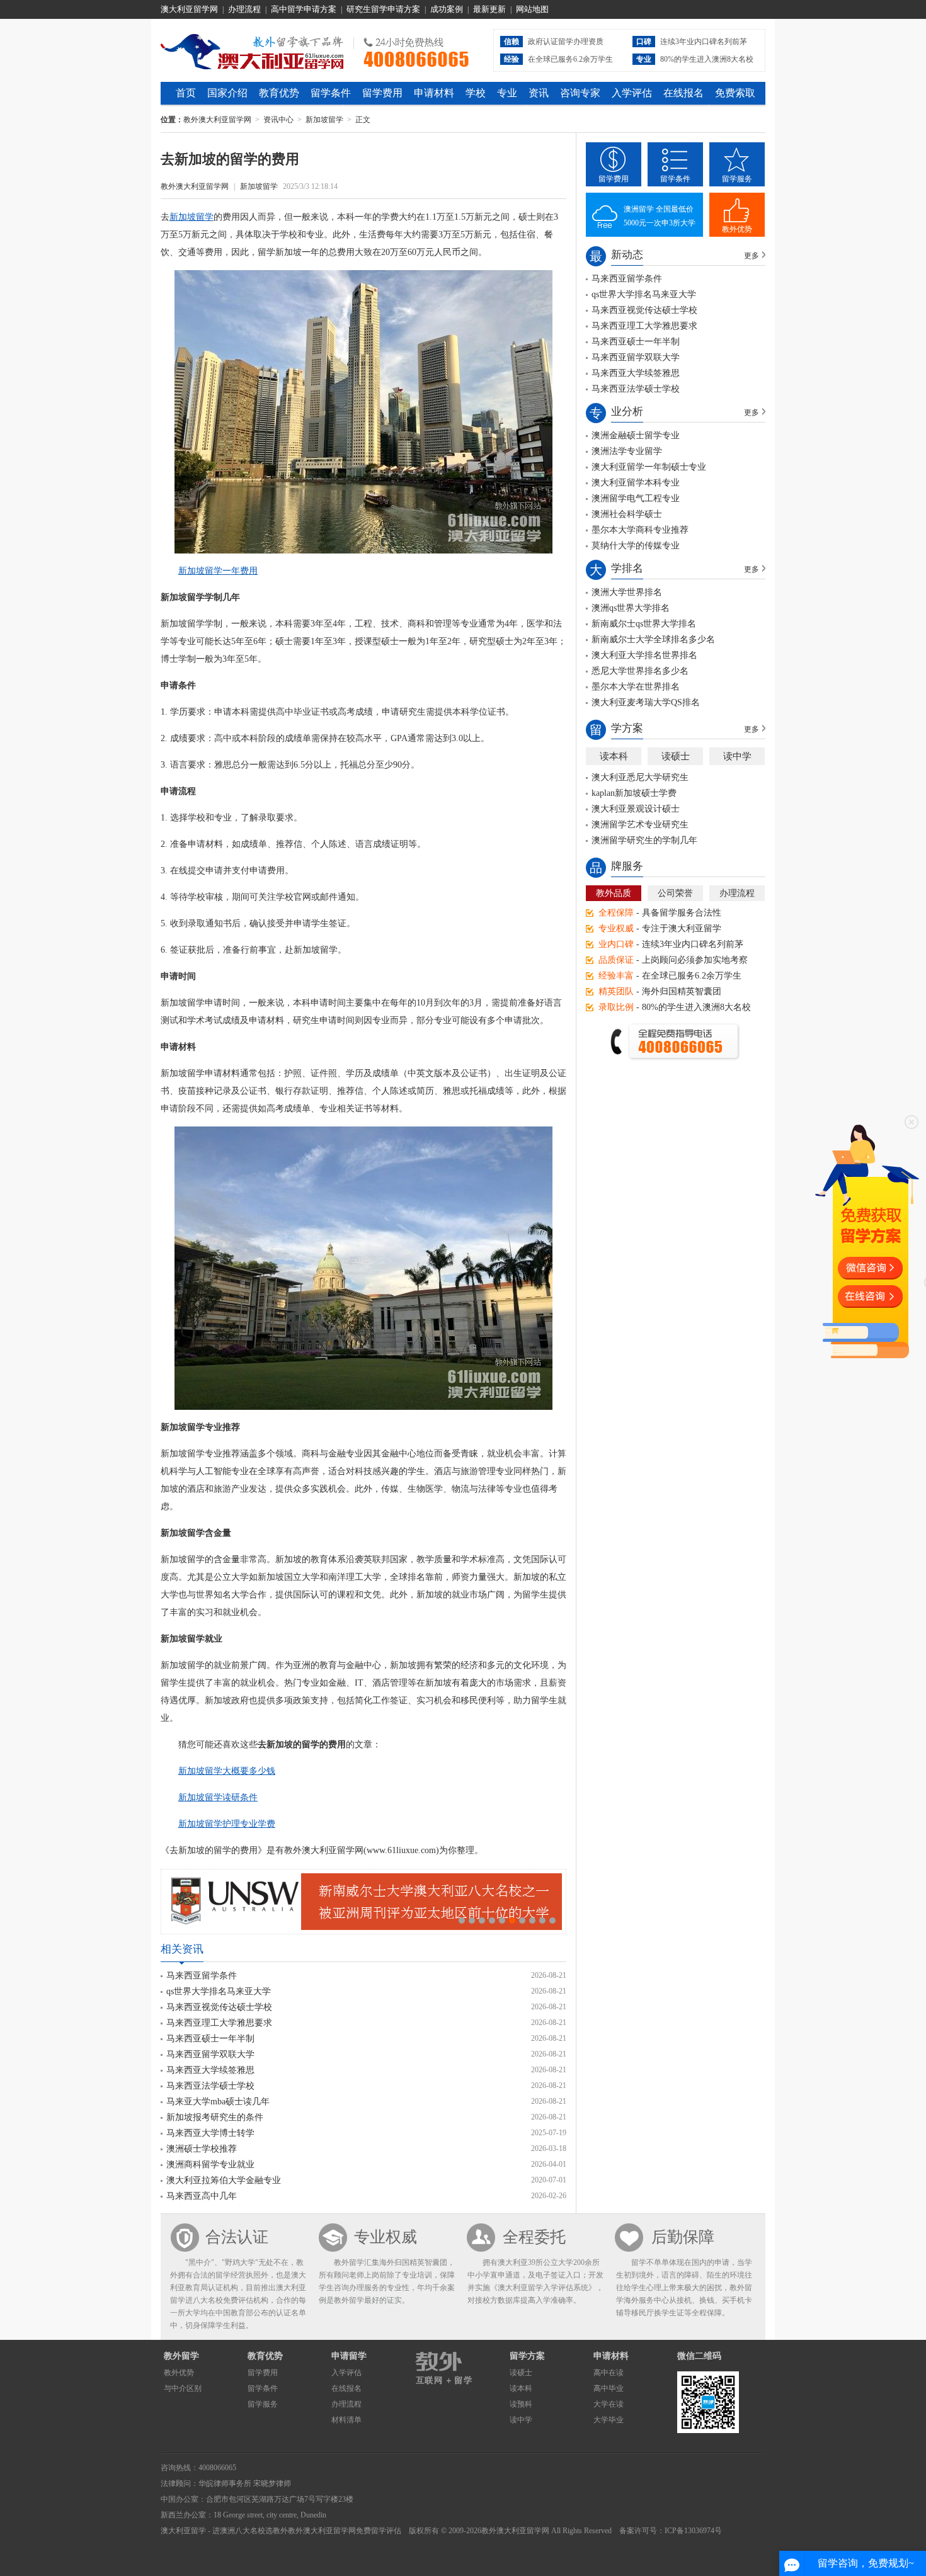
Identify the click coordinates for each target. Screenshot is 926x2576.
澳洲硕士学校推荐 (202, 2149)
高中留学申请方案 (304, 9)
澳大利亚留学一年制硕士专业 (649, 467)
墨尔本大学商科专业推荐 (640, 530)
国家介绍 (227, 93)
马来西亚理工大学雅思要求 (219, 2023)
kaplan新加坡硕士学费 (634, 793)
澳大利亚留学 (183, 2531)
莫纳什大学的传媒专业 (636, 546)
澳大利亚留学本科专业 (636, 483)
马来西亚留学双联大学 (210, 2054)
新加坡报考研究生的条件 (215, 2117)
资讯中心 (278, 120)
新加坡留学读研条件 (218, 1797)
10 (552, 1921)
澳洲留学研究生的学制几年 (644, 840)
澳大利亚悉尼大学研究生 (640, 777)
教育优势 (279, 93)
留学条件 (331, 93)
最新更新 (489, 9)
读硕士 (676, 756)
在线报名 (683, 93)
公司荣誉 (675, 893)
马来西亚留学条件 (202, 1976)
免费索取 (735, 93)
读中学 (737, 756)
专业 (507, 93)
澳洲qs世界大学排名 (631, 608)
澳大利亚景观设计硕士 (636, 809)
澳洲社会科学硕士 (627, 514)
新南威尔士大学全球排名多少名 (653, 639)
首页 (186, 93)
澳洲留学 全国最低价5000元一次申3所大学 (660, 216)
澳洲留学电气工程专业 (636, 498)
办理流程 (244, 9)
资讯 (539, 93)
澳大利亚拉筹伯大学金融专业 (224, 2180)
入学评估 (632, 93)
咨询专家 (580, 93)
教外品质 (614, 893)
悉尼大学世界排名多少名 (640, 671)
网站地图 (532, 9)
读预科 (521, 2404)
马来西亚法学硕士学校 (210, 2086)
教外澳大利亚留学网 (252, 50)
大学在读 (609, 2404)
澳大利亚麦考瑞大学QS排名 (646, 702)
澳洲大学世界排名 (627, 592)
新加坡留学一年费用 (218, 571)
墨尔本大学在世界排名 (636, 687)
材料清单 (346, 2420)
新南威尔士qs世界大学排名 (644, 624)
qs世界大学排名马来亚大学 (219, 1991)
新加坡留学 (324, 120)
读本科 (614, 756)
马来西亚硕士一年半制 (210, 2039)
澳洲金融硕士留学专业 (636, 435)
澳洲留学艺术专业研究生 (640, 825)
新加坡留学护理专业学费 (227, 1824)
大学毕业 (609, 2420)
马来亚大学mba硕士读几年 (218, 2102)
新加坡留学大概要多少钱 (227, 1771)
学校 (476, 93)
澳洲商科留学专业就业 (210, 2165)
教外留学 (181, 2356)
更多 (752, 256)
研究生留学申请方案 (383, 9)
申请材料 (434, 93)
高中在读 (609, 2373)
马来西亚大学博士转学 (210, 2133)
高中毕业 (609, 2388)
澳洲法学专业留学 (627, 451)
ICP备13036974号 (693, 2531)
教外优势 (737, 229)
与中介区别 (183, 2388)
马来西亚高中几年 (202, 2196)
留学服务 (737, 179)
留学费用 (382, 93)
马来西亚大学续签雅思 (210, 2070)
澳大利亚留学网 (189, 9)
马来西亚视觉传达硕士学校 (219, 2007)
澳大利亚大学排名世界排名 (644, 655)
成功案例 (447, 9)
